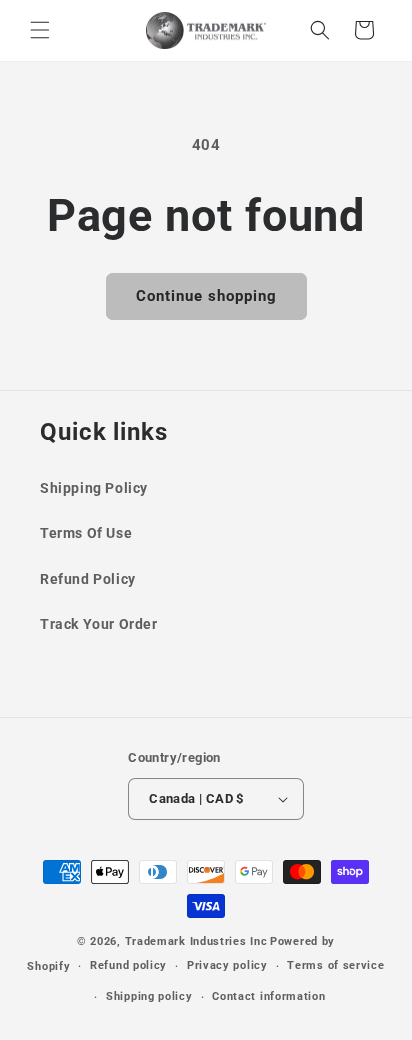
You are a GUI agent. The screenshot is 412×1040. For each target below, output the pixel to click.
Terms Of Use (86, 533)
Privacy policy (227, 965)
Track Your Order (99, 624)
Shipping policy (149, 996)
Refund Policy (88, 579)
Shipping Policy (94, 488)
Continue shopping (206, 296)
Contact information (268, 996)
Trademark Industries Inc (196, 941)
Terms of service (335, 965)
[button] (40, 30)
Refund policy (128, 965)
